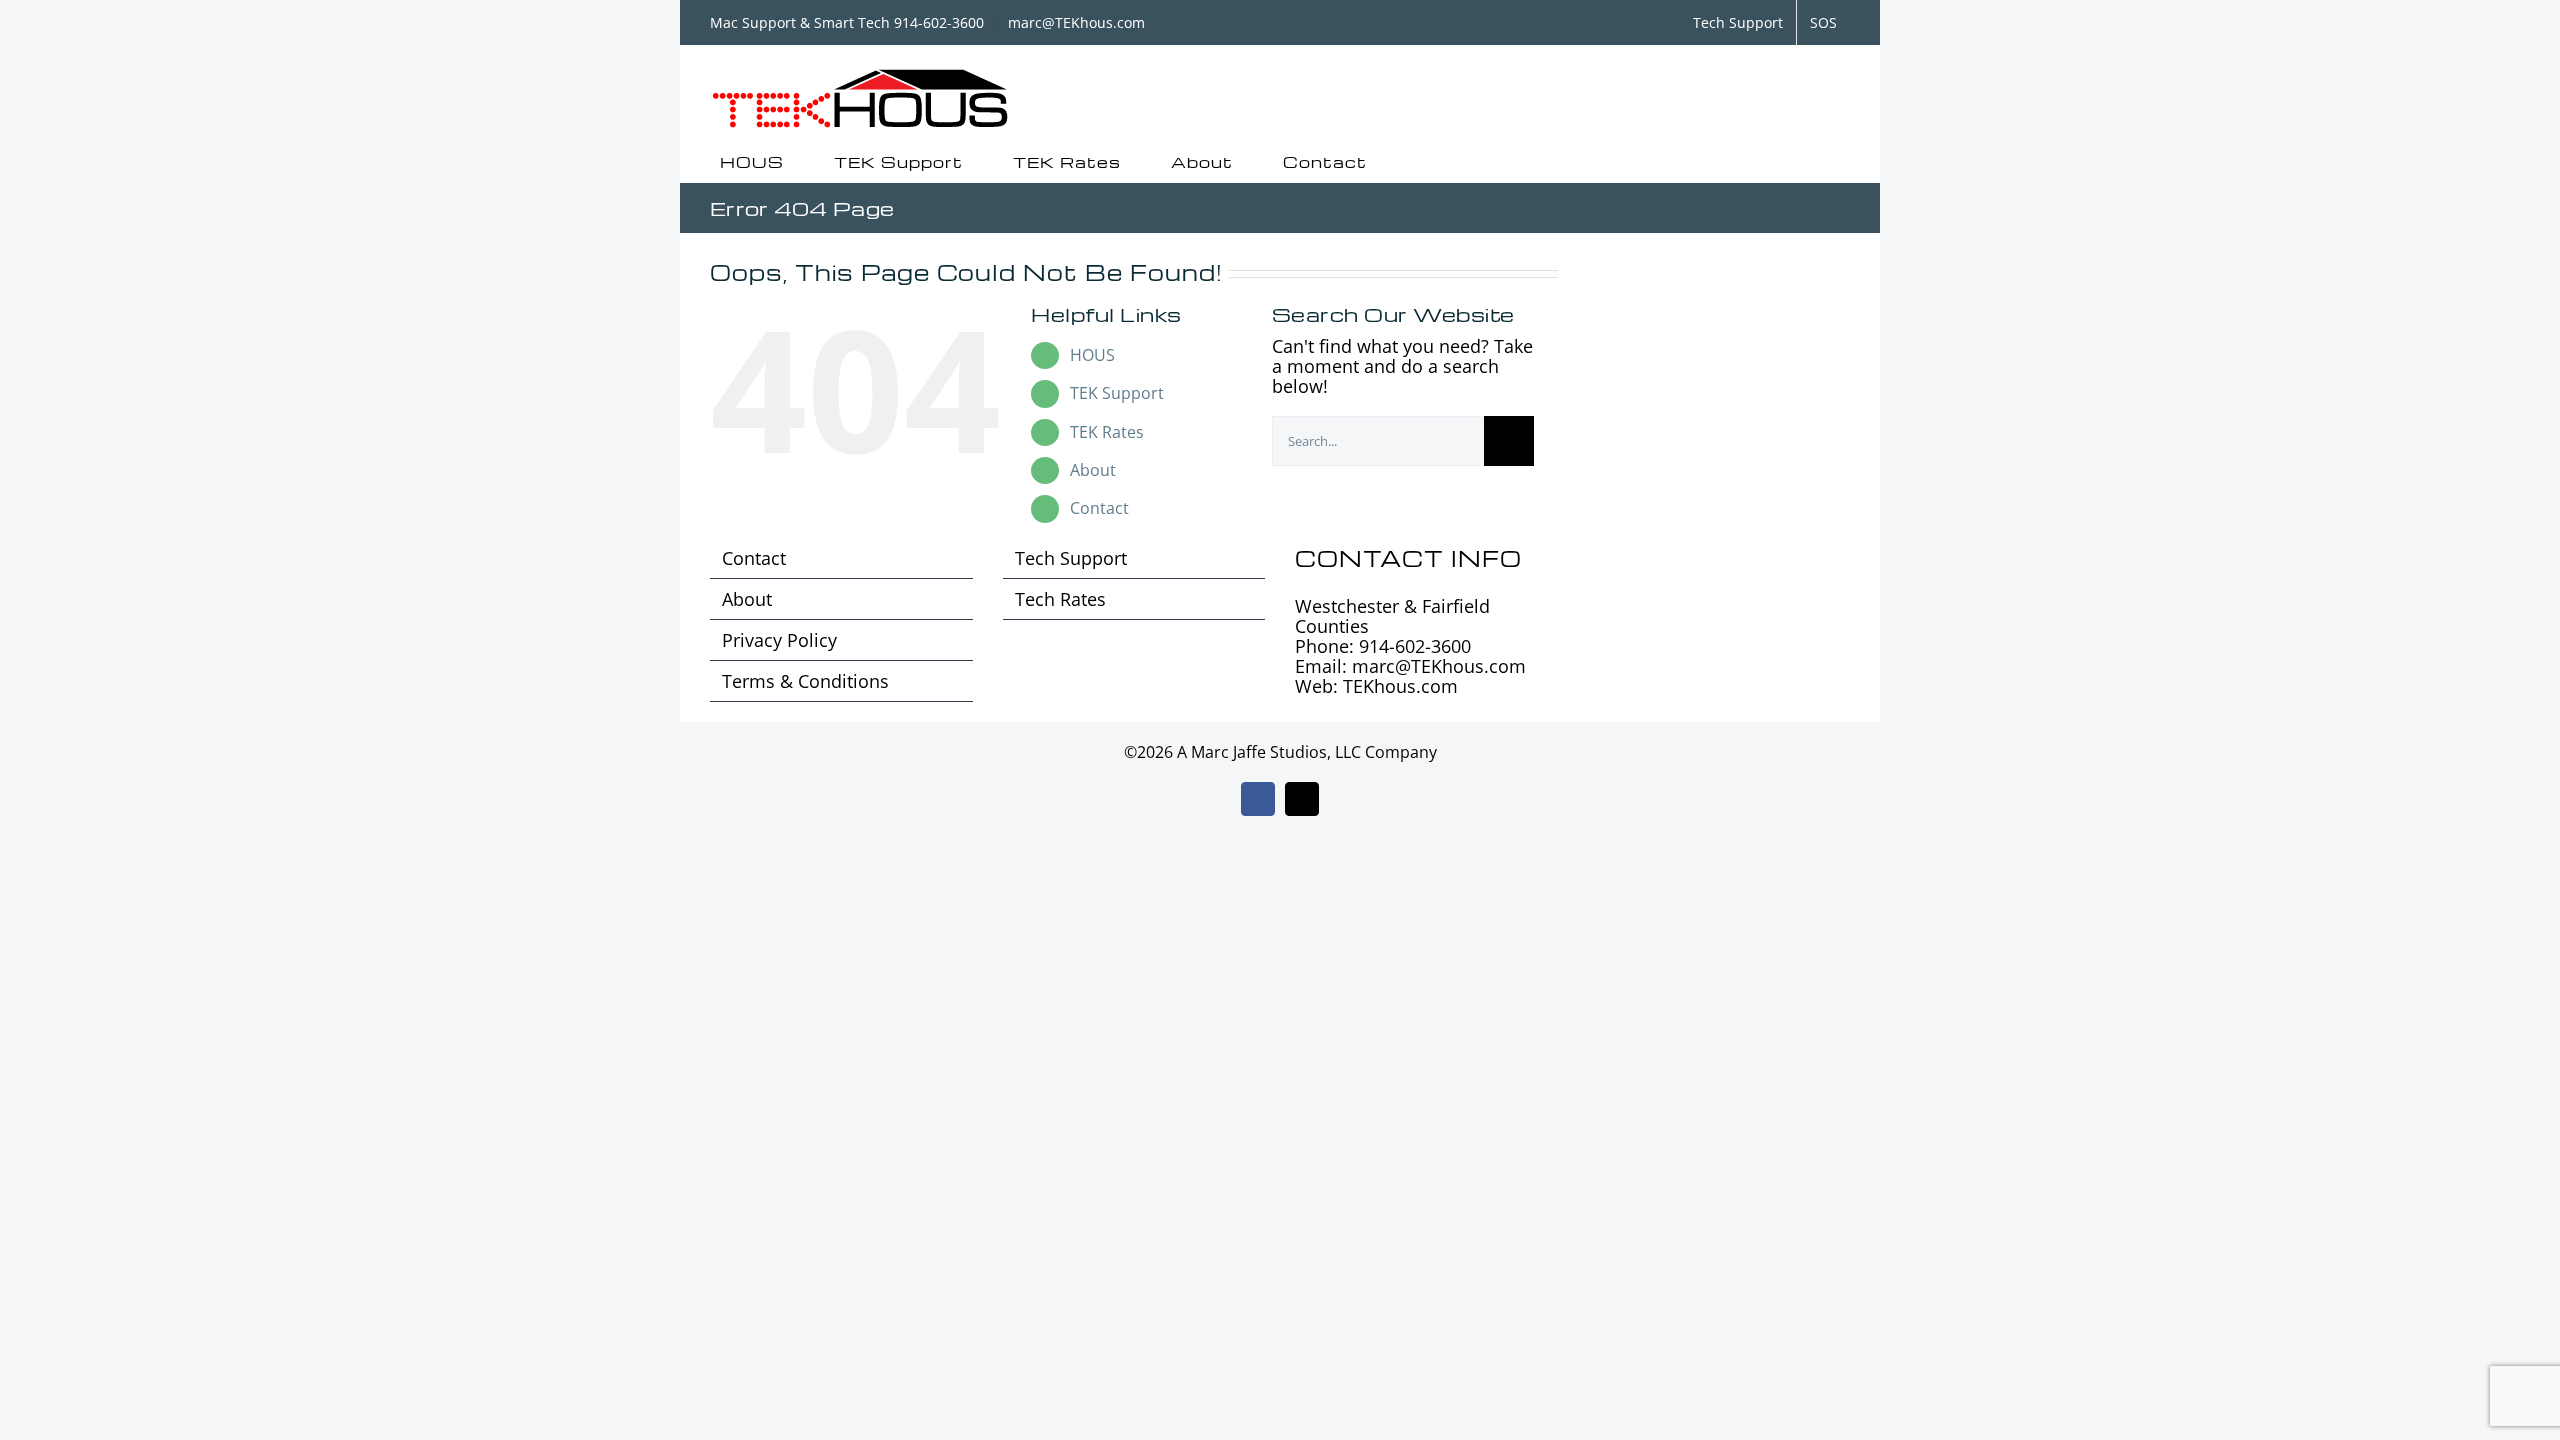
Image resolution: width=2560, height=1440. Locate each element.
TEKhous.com (1400, 686)
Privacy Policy (779, 640)
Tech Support (1071, 558)
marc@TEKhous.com (1076, 22)
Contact (1099, 508)
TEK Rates (1107, 432)
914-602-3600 (1415, 646)
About (1093, 470)
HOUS (1092, 355)
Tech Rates (1060, 599)
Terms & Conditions (805, 681)
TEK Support (1117, 393)
